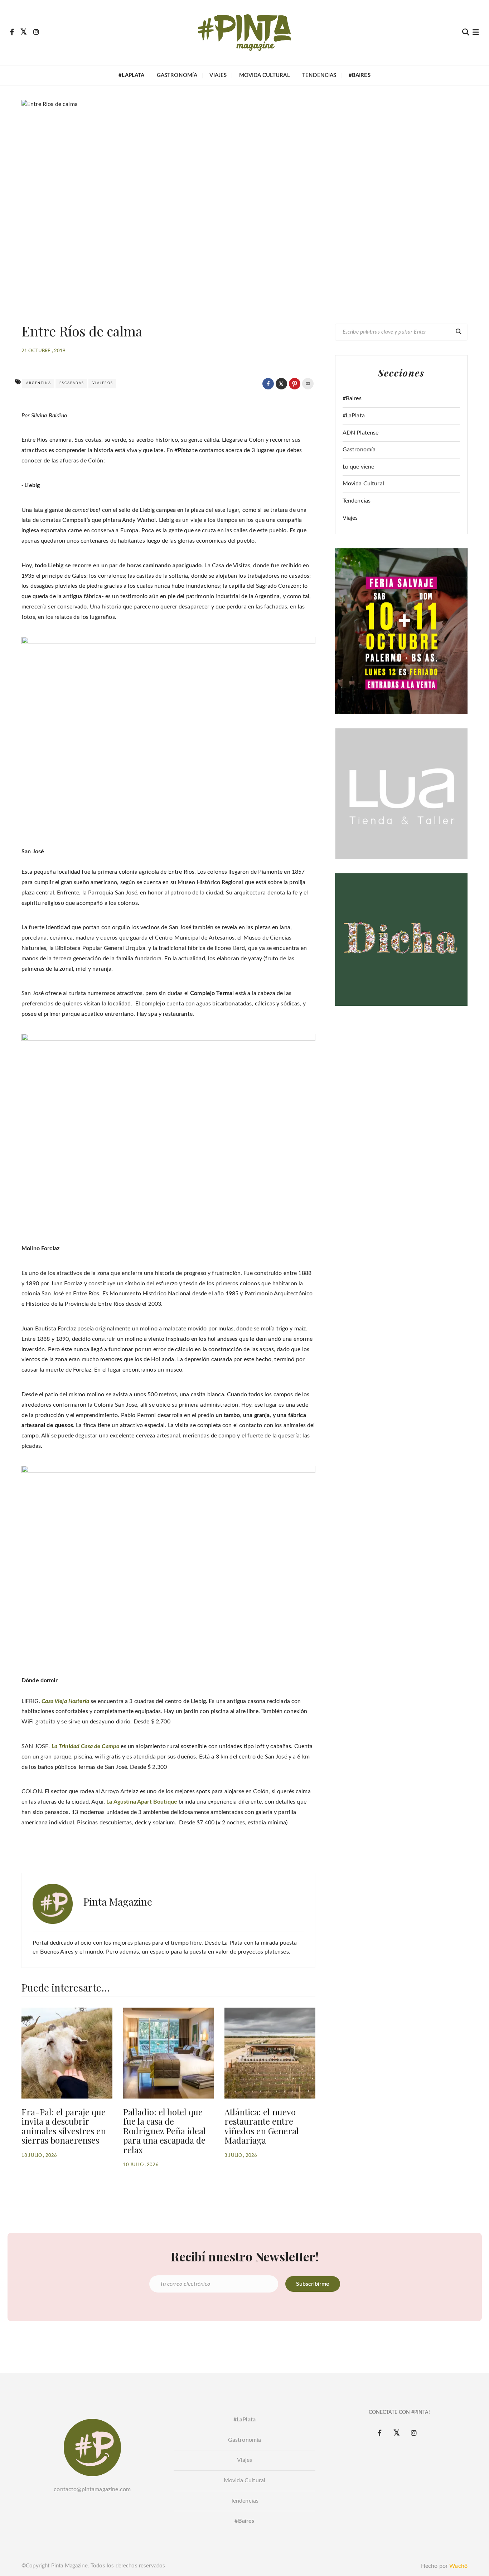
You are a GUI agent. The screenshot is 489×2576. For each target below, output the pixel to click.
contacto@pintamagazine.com (92, 2489)
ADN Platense (361, 433)
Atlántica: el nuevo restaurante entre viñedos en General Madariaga (262, 2126)
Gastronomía (177, 75)
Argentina (39, 383)
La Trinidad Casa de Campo (86, 1746)
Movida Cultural (265, 75)
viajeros (103, 383)
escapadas (72, 383)
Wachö (458, 2566)
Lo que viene (359, 467)
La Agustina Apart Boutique (142, 1802)
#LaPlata (354, 416)
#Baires (352, 398)
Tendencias (319, 75)
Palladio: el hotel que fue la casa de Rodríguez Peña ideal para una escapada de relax (164, 2131)
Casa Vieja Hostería (66, 1701)
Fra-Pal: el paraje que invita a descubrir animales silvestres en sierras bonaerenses (64, 2126)
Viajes (218, 75)
